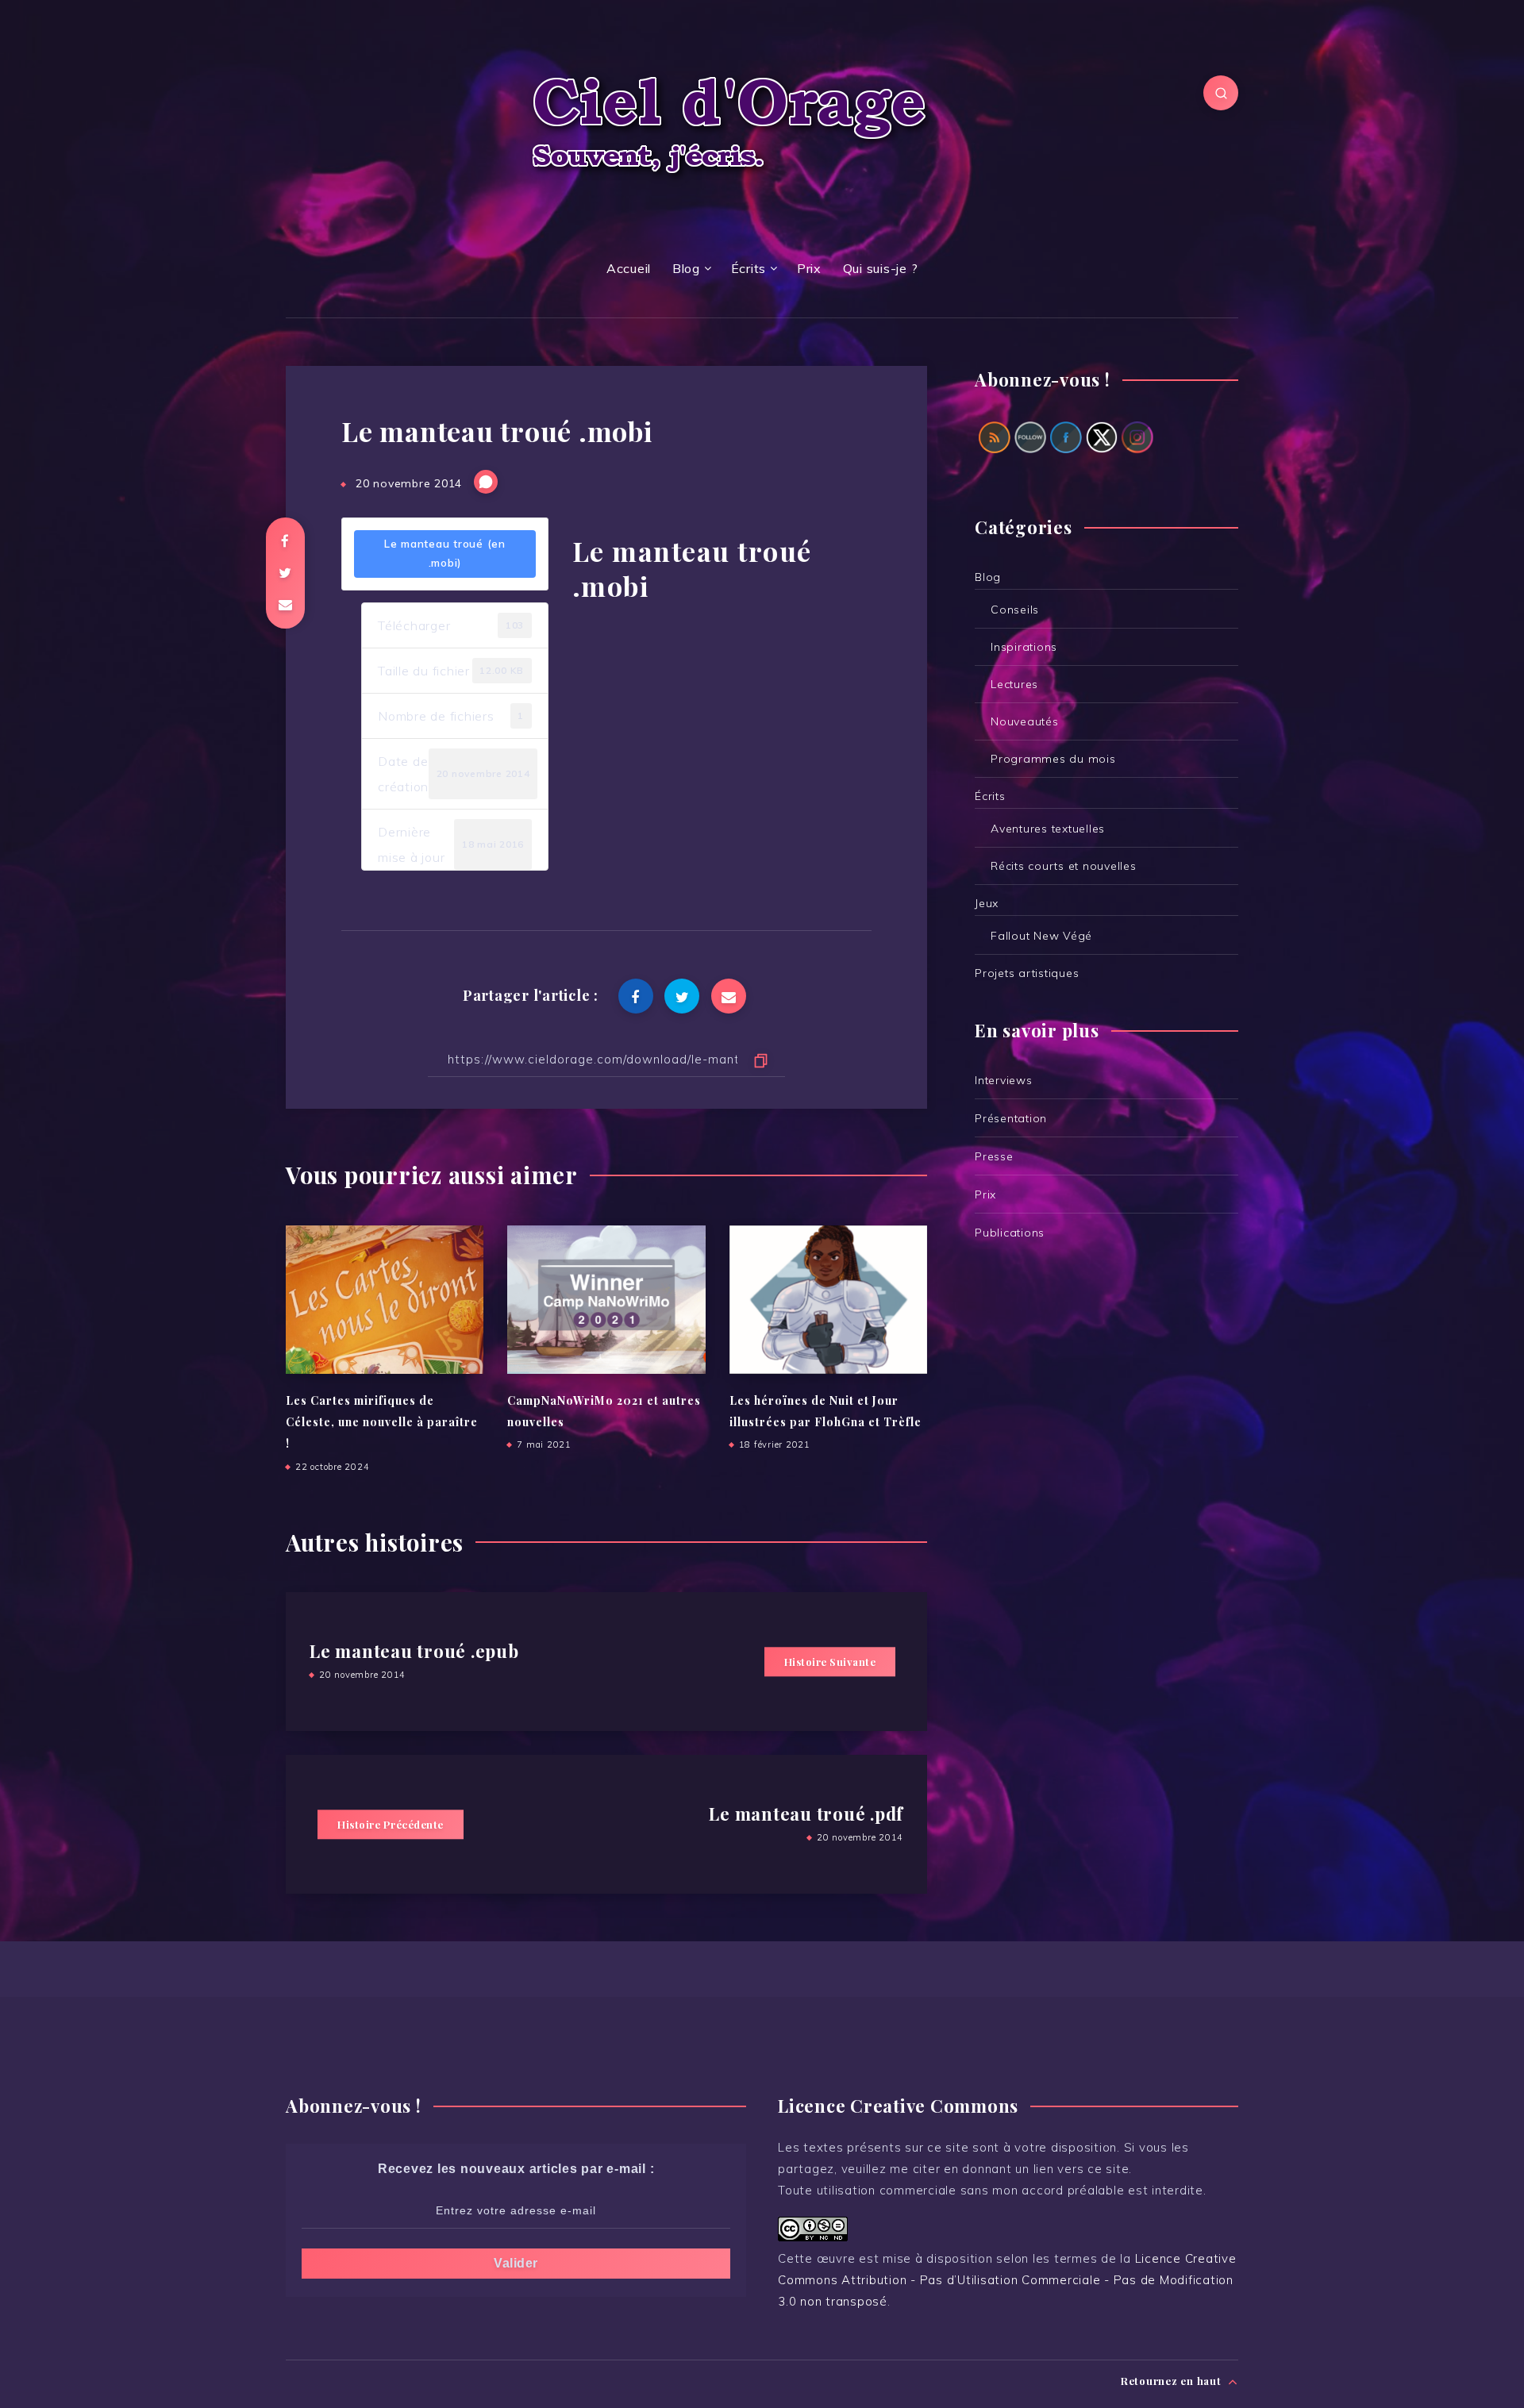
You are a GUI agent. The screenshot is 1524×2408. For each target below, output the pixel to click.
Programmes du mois (1053, 759)
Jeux (987, 903)
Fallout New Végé (1041, 936)
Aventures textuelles (1048, 829)
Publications (1010, 1233)
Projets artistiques (1027, 973)
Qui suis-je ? (881, 268)
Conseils (1015, 610)
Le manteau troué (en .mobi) (445, 553)
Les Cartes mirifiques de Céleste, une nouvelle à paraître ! (382, 1422)
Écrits (749, 268)
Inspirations (1024, 647)
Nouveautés (1025, 721)
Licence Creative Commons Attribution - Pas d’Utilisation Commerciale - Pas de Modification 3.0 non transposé (1007, 2280)
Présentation (1011, 1118)
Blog (686, 268)
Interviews (1004, 1080)
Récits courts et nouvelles (1064, 866)
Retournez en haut (1173, 2381)
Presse (994, 1156)
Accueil (629, 268)
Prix (809, 268)
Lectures (1014, 684)
